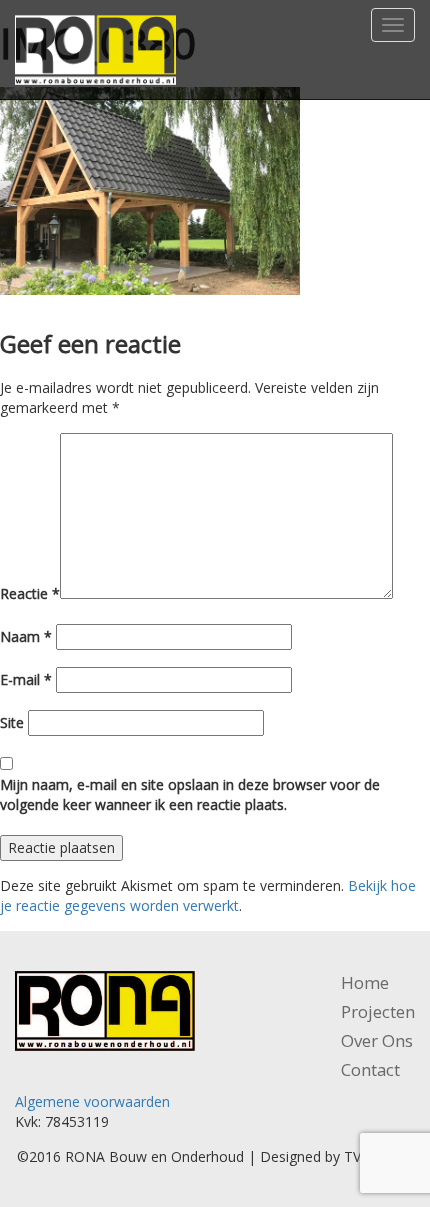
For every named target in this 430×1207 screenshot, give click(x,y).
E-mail (26, 679)
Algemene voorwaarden (92, 1101)
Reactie (30, 593)
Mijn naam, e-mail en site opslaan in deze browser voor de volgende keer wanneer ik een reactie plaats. (190, 794)
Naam (26, 636)
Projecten (378, 1011)
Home (365, 982)
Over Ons (377, 1040)
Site (12, 722)
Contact (370, 1069)
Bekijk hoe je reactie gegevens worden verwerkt (208, 895)
